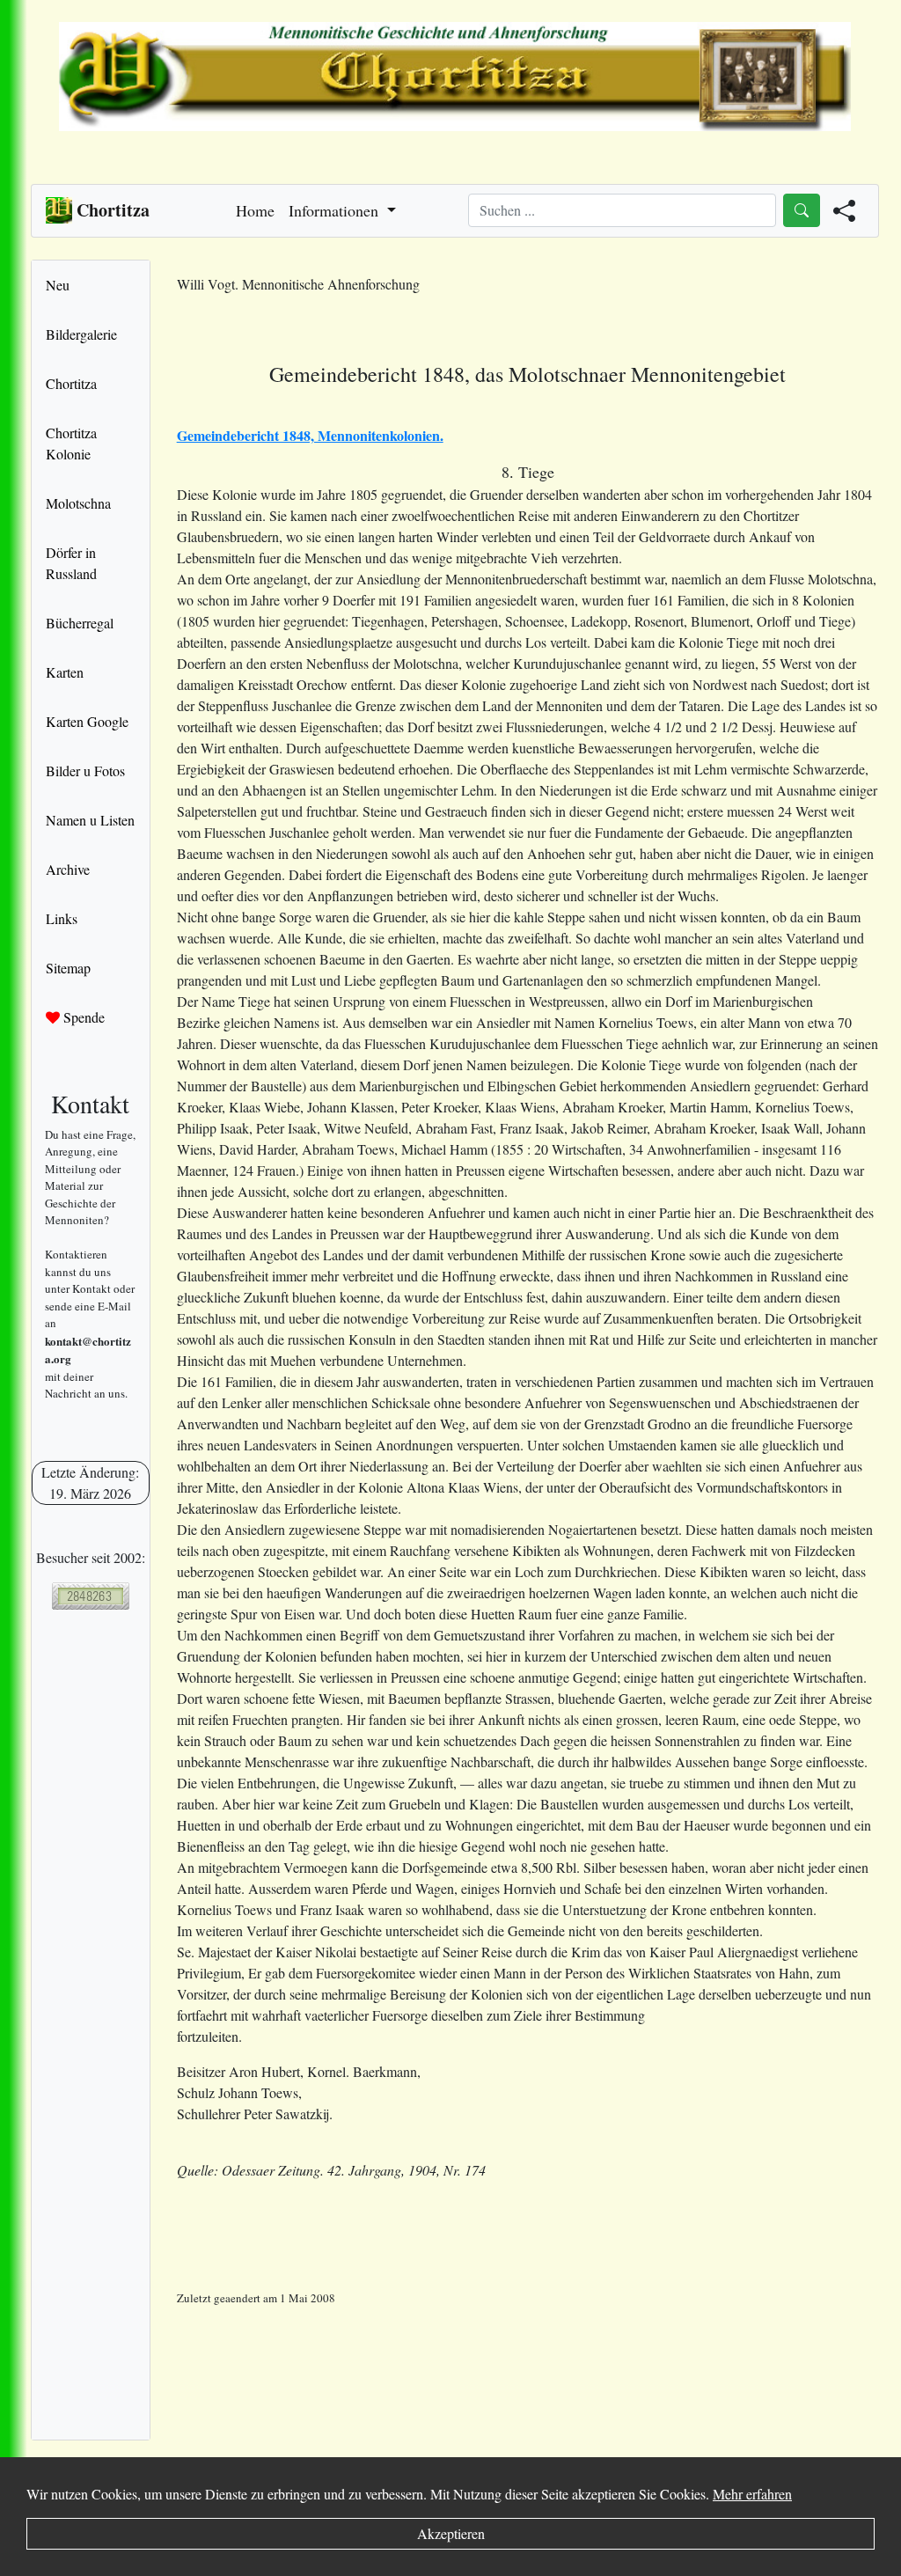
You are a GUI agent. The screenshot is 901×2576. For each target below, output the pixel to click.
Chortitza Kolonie (71, 443)
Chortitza (71, 383)
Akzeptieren (451, 2533)
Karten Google (87, 721)
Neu (58, 285)
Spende (82, 1017)
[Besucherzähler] (91, 1596)
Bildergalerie (81, 334)
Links (62, 918)
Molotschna (78, 503)
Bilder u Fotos (85, 771)
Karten (65, 672)
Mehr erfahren (752, 2494)
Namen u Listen (90, 820)
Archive (68, 869)
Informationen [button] (336, 210)
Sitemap (68, 968)
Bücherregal (80, 623)
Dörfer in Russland (71, 563)
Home (255, 210)
